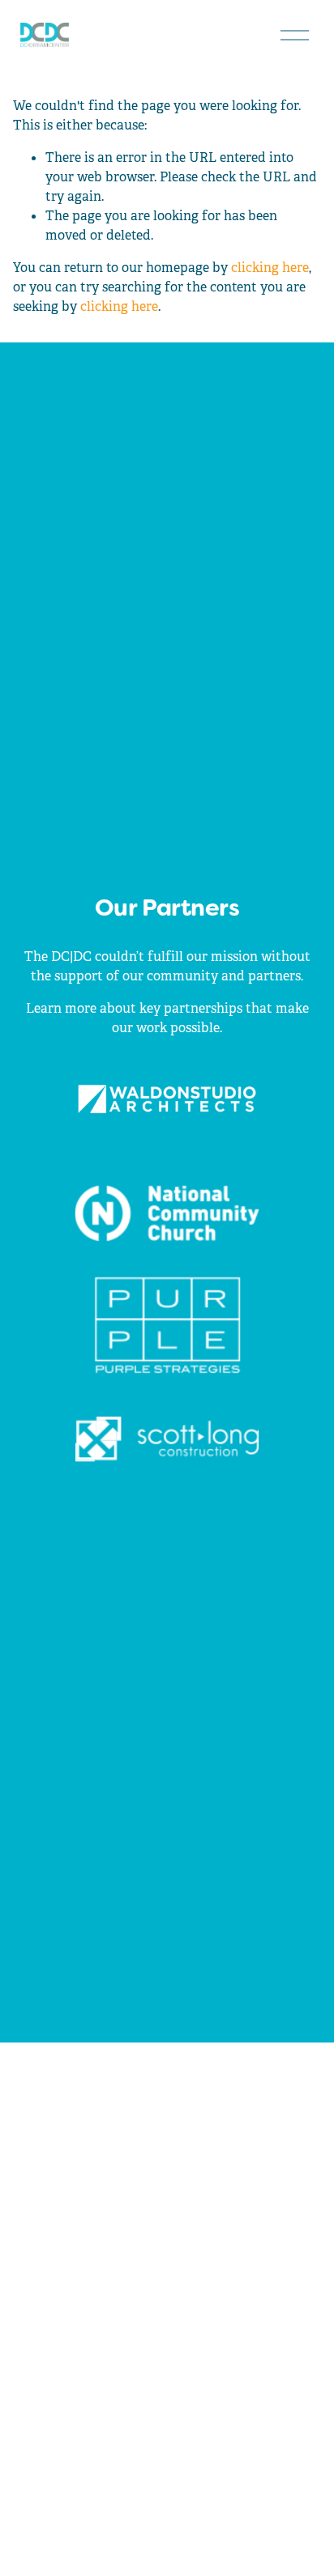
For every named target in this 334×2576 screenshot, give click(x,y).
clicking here (270, 268)
